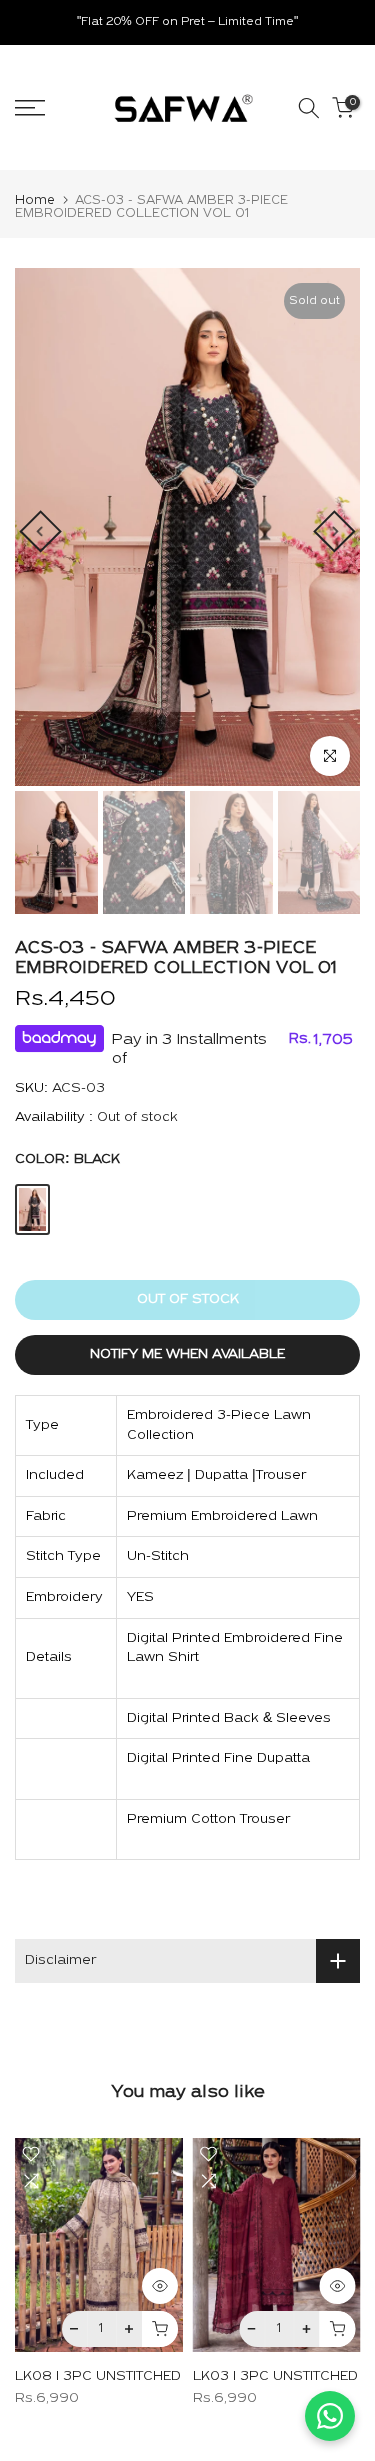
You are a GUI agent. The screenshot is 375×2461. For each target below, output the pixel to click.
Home (35, 200)
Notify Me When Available (187, 1354)
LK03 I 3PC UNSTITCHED (275, 2376)
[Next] (334, 531)
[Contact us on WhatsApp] (330, 2416)
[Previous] (40, 531)
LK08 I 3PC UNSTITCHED (98, 2376)
